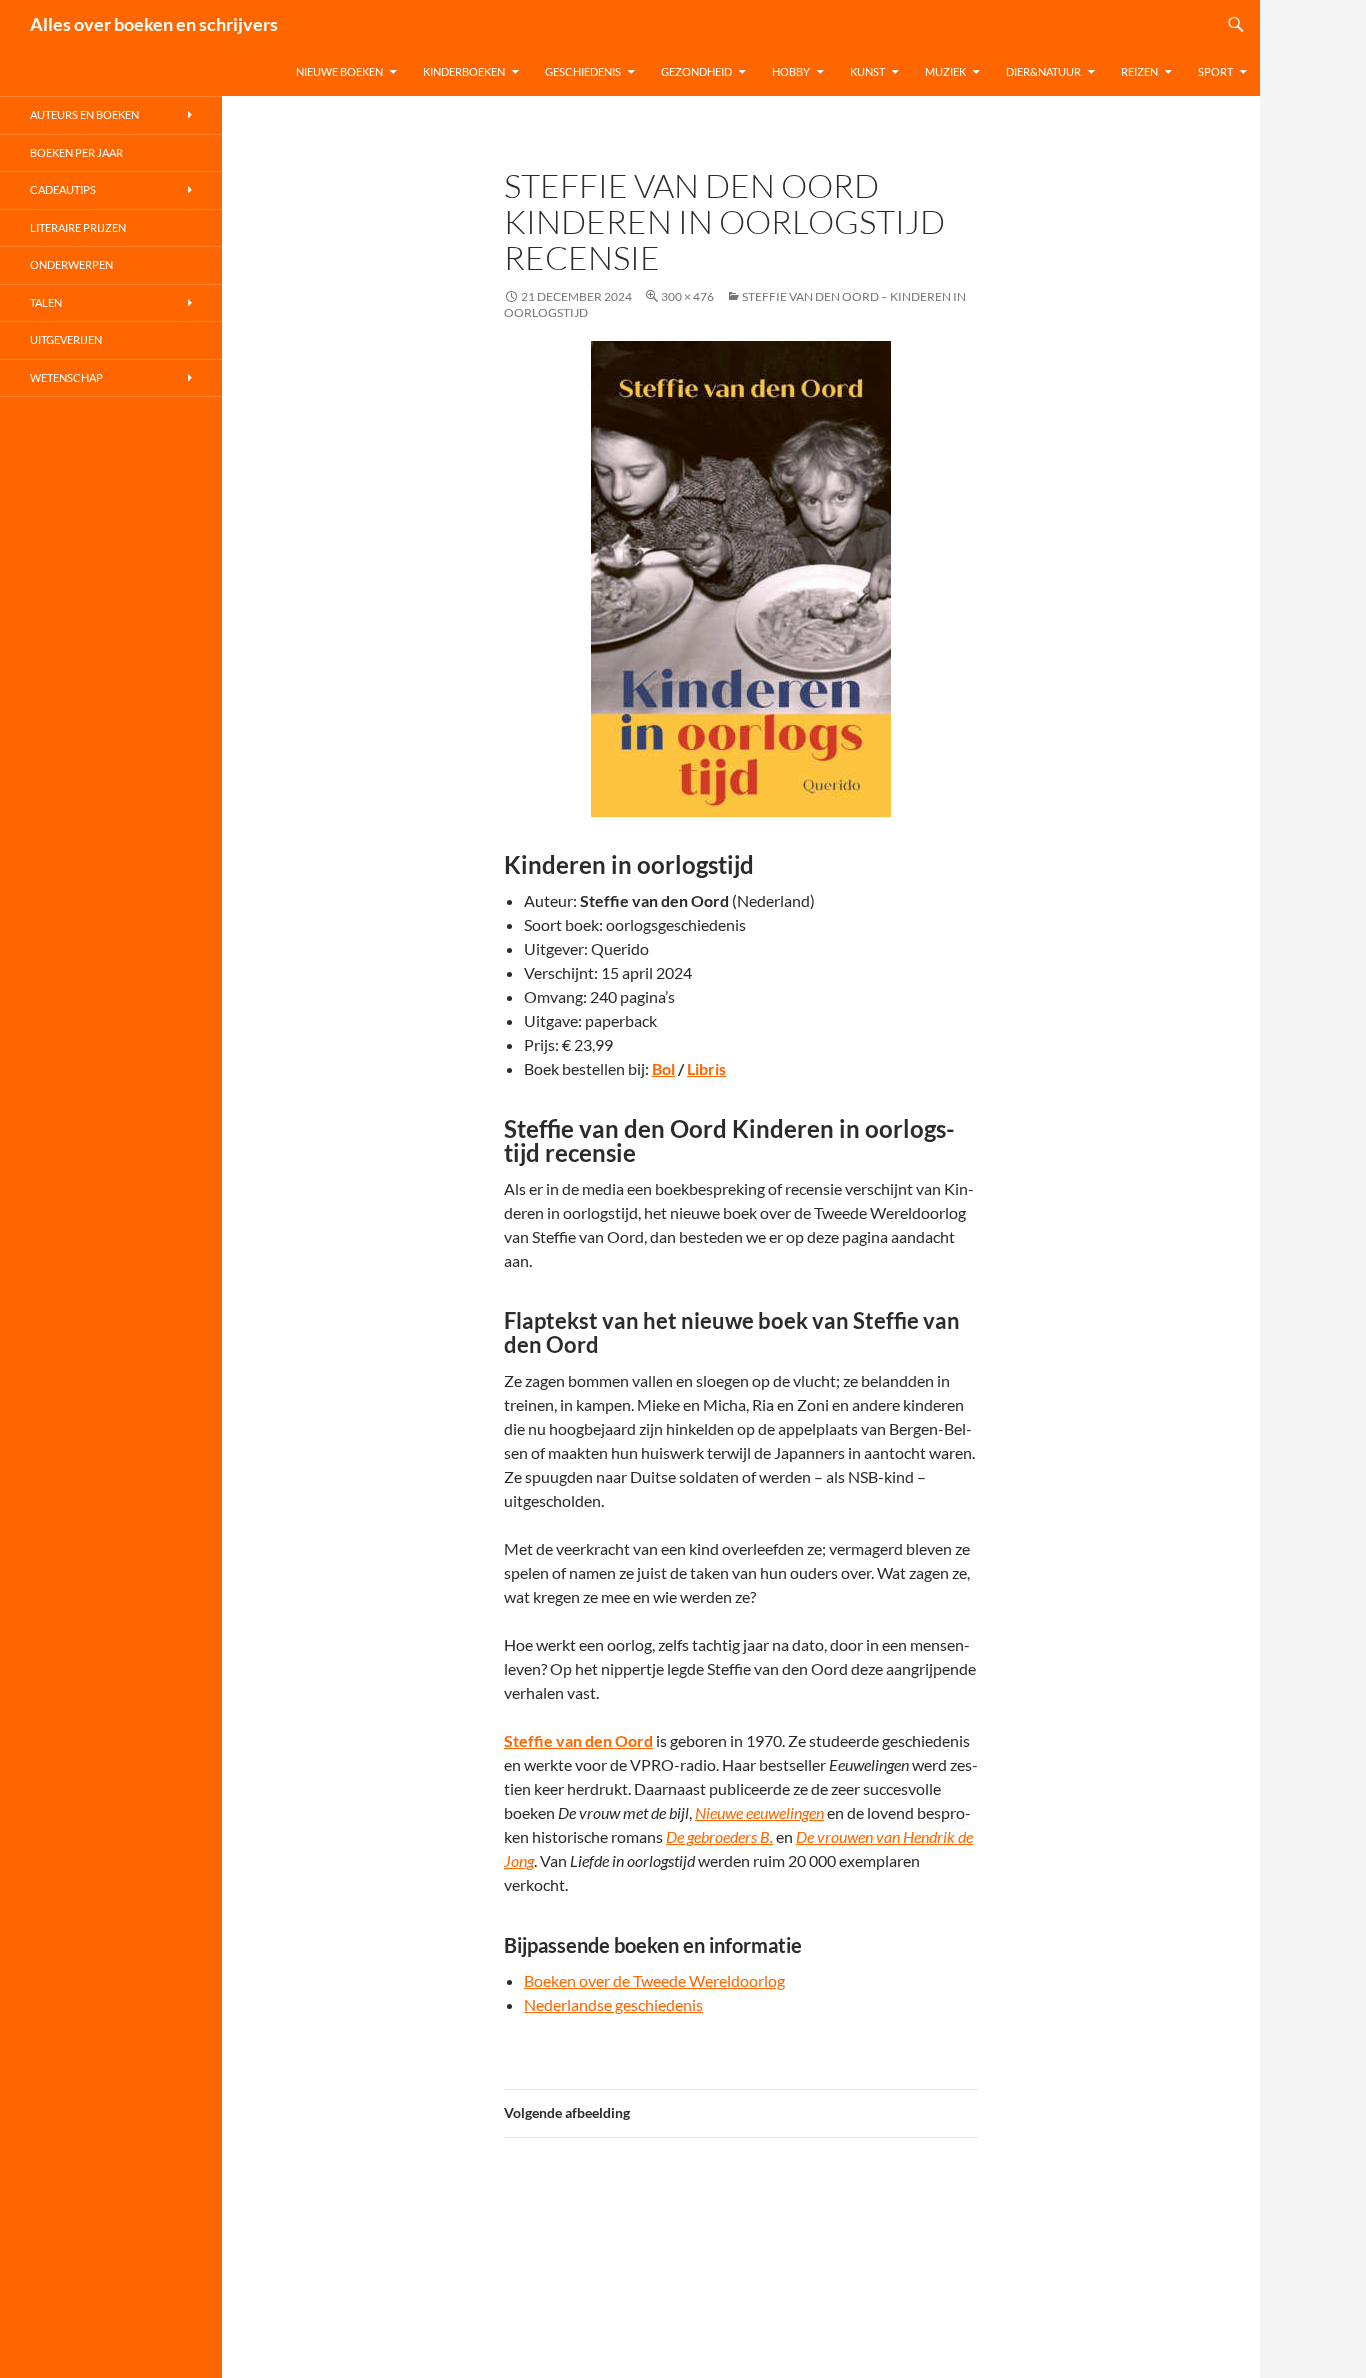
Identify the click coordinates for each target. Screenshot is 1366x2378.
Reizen (1139, 71)
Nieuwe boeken (339, 71)
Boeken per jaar (76, 152)
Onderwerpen (71, 264)
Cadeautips (63, 189)
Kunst (867, 71)
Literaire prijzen (78, 227)
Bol (663, 1068)
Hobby (791, 71)
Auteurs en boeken (84, 114)
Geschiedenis (583, 71)
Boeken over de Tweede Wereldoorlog (654, 1980)
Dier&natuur (1043, 71)
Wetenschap (66, 377)
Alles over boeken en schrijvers (154, 24)
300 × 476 (687, 296)
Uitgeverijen (66, 339)
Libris (706, 1068)
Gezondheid (696, 71)
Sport (1215, 71)
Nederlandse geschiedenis (613, 2004)
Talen (46, 302)
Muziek (945, 71)
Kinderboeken (464, 71)
